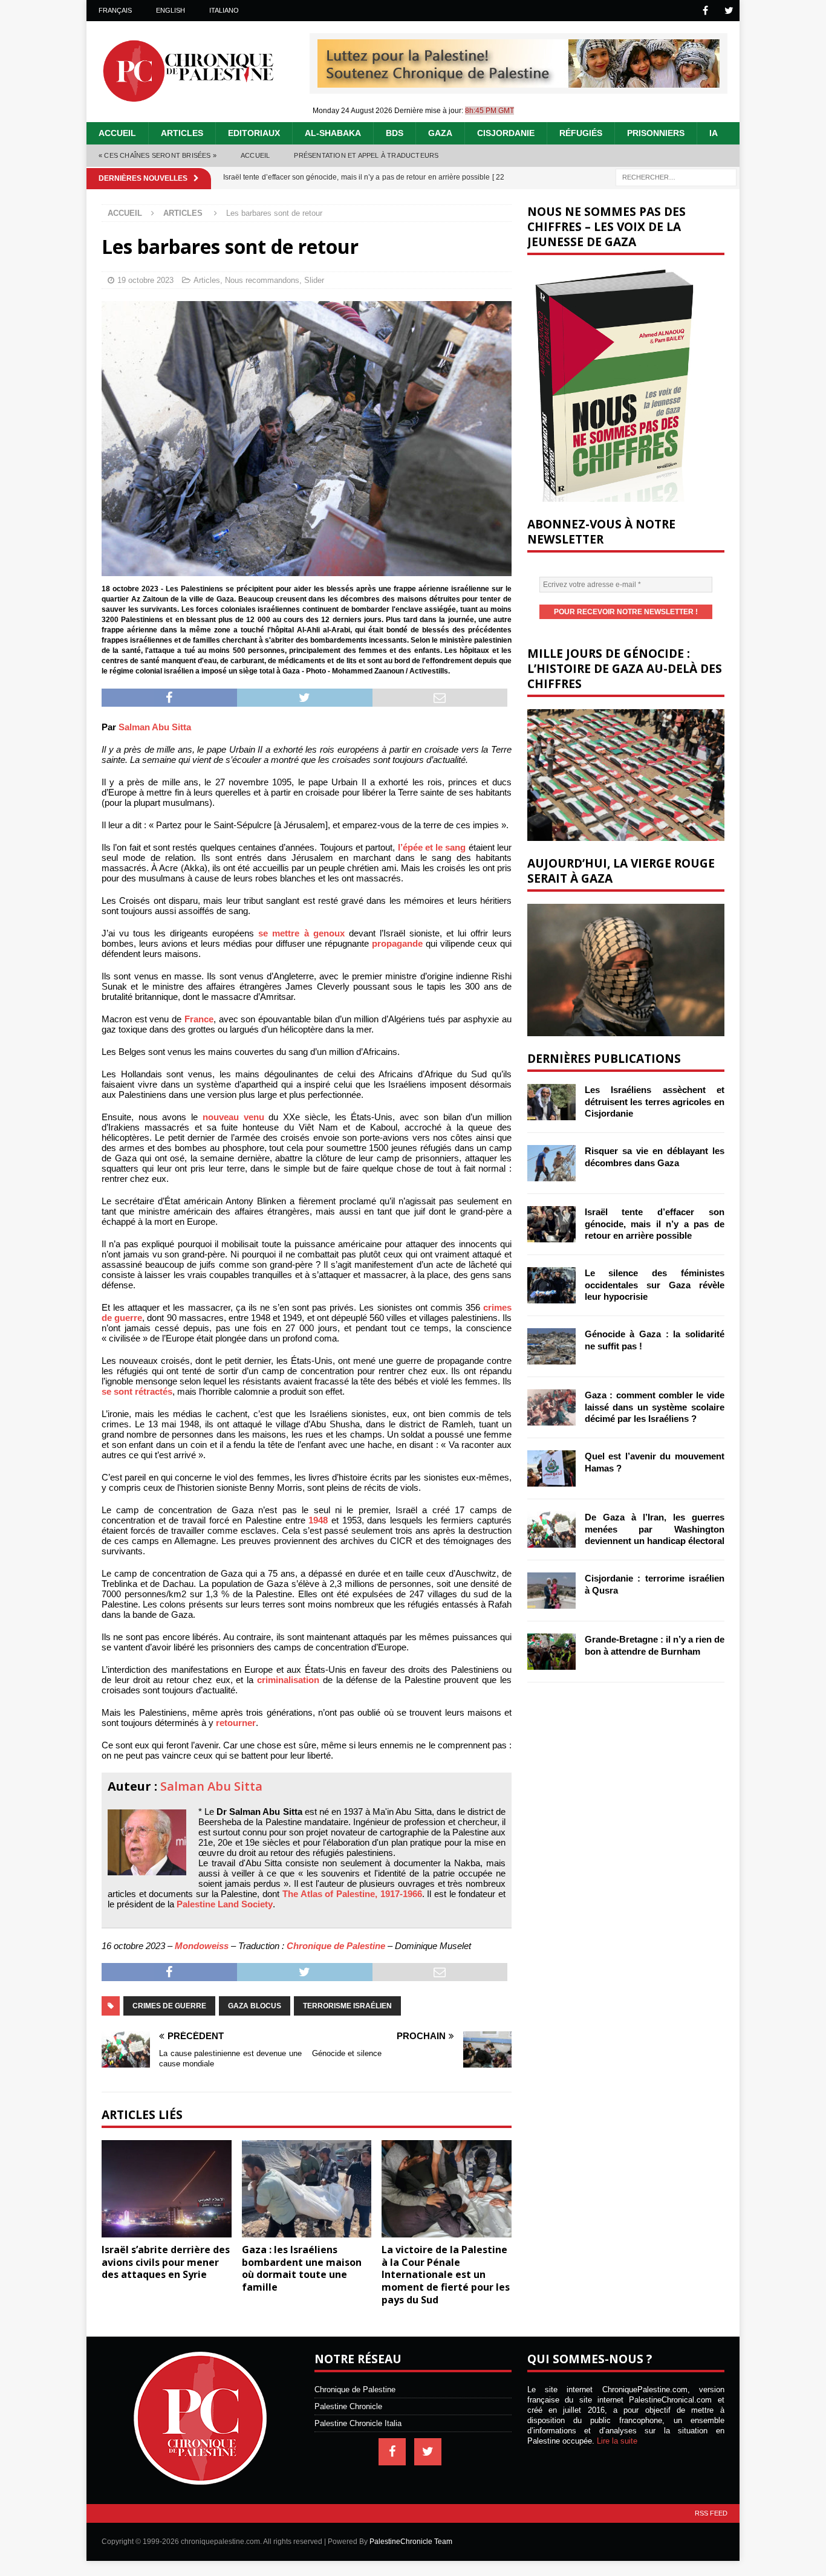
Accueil (117, 133)
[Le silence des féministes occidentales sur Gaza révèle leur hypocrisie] (551, 1285)
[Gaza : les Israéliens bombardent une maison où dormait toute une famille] (307, 2189)
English (171, 10)
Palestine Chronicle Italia (358, 2423)
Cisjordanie (506, 133)
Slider (314, 280)
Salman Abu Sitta (155, 727)
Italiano (224, 10)
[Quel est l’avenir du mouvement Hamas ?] (551, 1468)
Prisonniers (656, 133)
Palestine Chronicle (348, 2406)
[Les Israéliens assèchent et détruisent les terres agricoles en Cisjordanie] (551, 1102)
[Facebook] (705, 11)
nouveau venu (233, 1117)
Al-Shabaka (333, 133)
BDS (395, 133)
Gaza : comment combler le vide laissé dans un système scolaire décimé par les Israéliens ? (655, 1407)
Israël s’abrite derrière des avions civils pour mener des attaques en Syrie (166, 2262)
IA (714, 133)
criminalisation (288, 1680)
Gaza (440, 133)
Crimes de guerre (169, 2006)
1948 (318, 1520)
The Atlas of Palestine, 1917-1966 (352, 1894)
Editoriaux (254, 133)
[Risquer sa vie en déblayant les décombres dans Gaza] (551, 1163)
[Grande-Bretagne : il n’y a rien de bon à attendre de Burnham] (551, 1652)
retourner (236, 1723)
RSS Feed (711, 2513)
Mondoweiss (202, 1946)
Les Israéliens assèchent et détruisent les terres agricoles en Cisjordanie (655, 1101)
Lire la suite (617, 2441)
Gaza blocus (255, 2006)
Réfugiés (581, 133)
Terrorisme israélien (347, 2006)
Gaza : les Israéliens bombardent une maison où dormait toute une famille (302, 2268)
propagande (397, 943)
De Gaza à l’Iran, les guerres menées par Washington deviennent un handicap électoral (655, 1529)
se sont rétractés (137, 1391)
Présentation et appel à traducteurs (366, 155)
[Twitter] (729, 11)
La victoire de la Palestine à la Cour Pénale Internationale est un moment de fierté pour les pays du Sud (446, 2275)
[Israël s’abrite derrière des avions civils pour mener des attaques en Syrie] (167, 2189)
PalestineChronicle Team (411, 2542)
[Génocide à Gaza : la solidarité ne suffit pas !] (551, 1346)
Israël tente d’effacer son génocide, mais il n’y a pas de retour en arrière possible (655, 1224)
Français (115, 10)
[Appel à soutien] (519, 83)
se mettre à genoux (301, 933)
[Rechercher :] (676, 176)
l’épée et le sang (432, 847)
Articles (182, 133)
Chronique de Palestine (336, 1946)
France (199, 1019)
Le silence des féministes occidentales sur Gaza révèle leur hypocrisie (655, 1285)
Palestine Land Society (225, 1904)
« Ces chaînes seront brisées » (158, 155)
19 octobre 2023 (145, 280)
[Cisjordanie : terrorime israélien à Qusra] (551, 1591)
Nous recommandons (262, 280)
